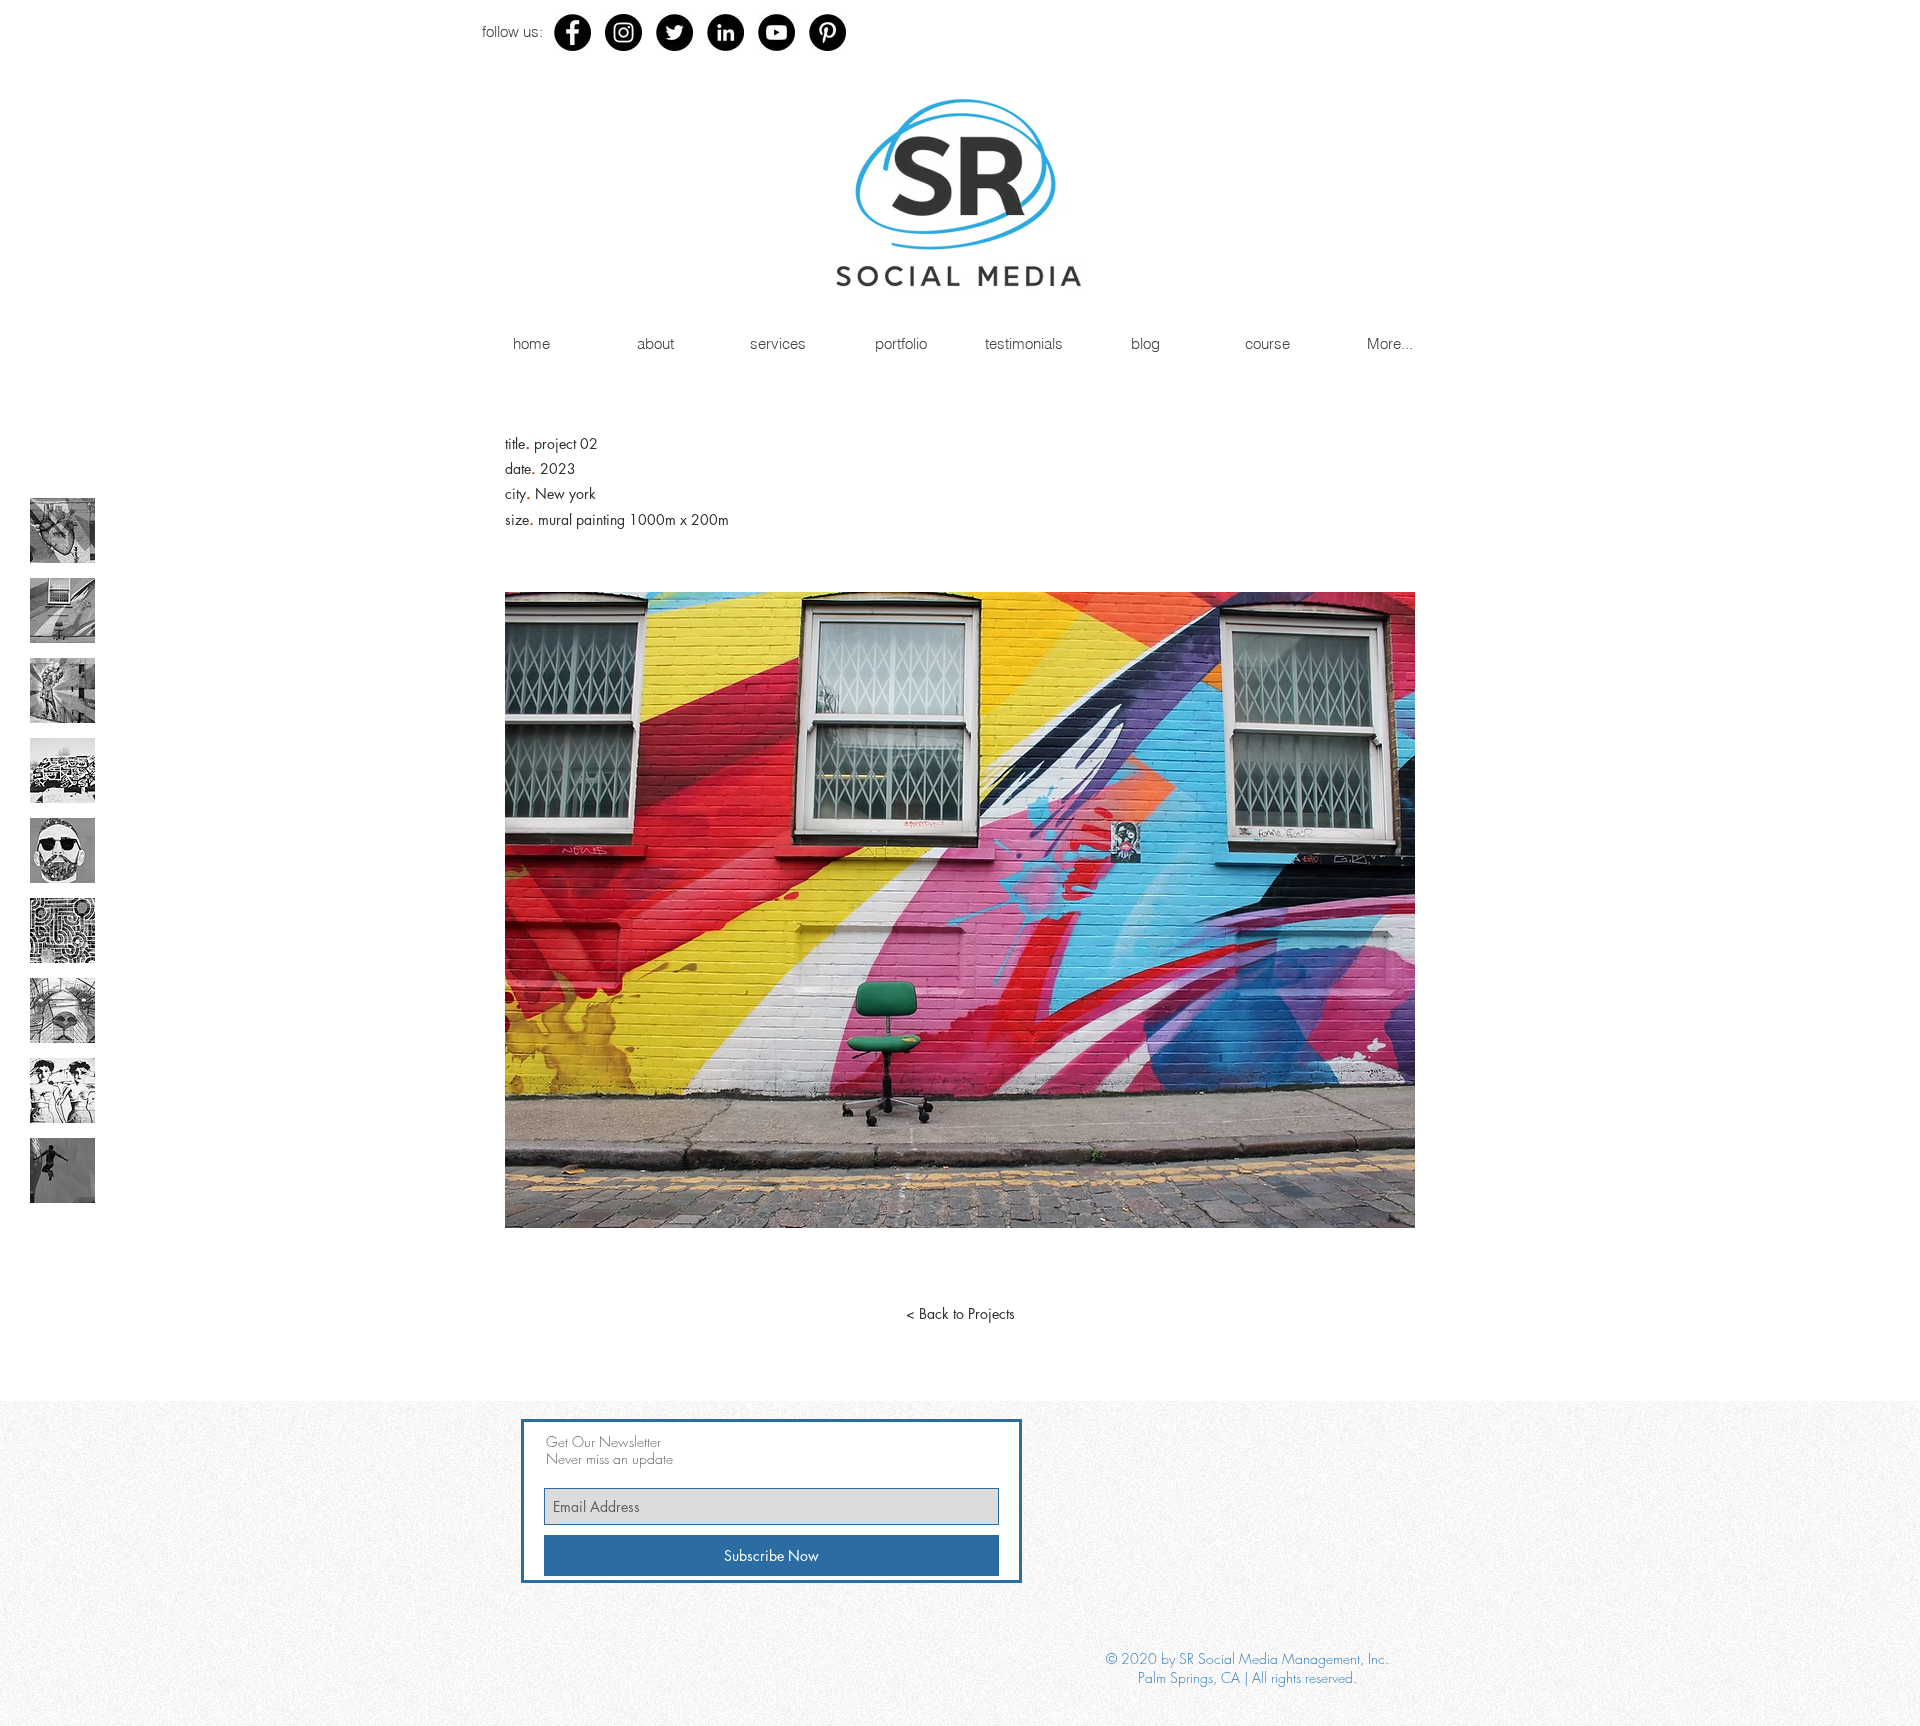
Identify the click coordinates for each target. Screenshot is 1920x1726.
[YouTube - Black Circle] (776, 32)
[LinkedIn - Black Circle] (725, 32)
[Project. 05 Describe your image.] (62, 850)
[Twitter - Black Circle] (674, 32)
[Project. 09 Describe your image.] (62, 1170)
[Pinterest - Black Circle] (827, 32)
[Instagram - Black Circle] (623, 32)
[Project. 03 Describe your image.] (62, 690)
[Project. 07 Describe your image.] (62, 1010)
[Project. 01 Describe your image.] (62, 530)
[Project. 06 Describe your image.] (62, 930)
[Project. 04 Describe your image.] (62, 770)
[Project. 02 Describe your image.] (62, 610)
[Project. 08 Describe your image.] (62, 1090)
